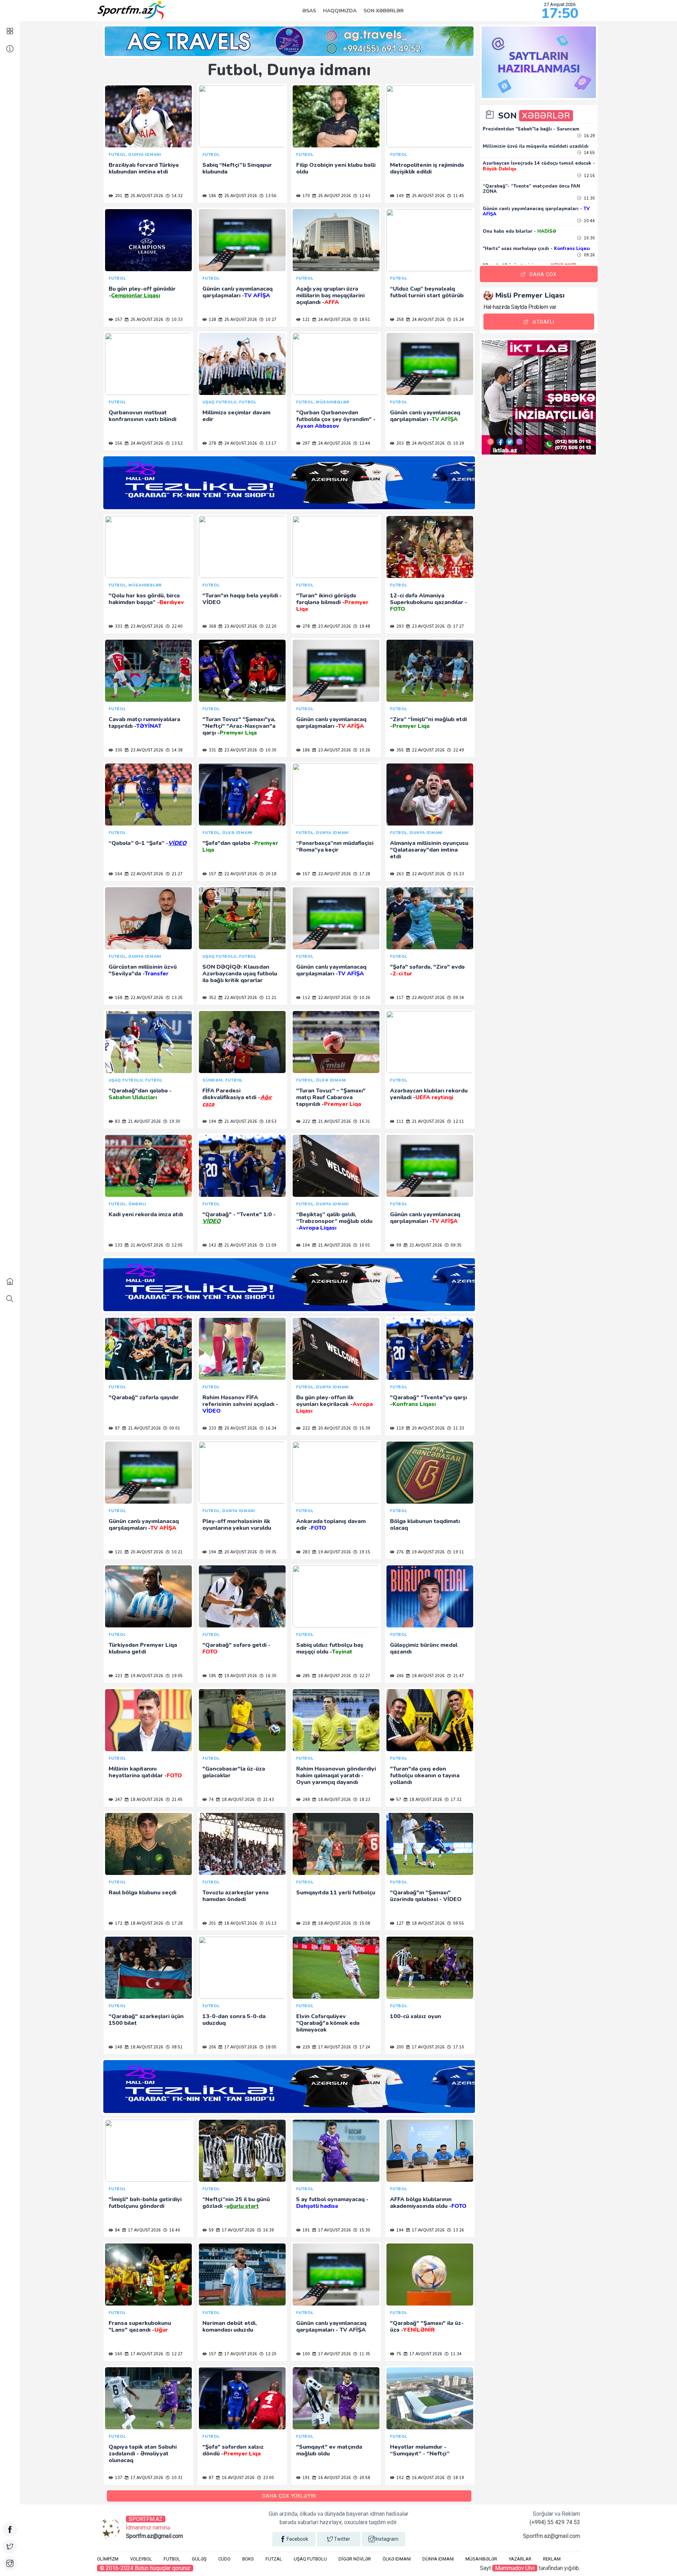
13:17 (270, 443)
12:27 (177, 2354)
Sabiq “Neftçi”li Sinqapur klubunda (237, 168)
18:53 (270, 1122)
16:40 (174, 2230)
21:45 (177, 1800)
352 (212, 998)
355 (400, 750)
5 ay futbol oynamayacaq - (332, 2203)
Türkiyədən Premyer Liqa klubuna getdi (143, 1648)
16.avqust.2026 (238, 2478)
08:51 (177, 2047)
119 (400, 1428)
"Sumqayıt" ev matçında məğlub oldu (329, 2450)
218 (306, 1923)
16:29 (589, 136)
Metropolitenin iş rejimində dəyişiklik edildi (427, 168)
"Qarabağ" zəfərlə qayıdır (144, 1397)
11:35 (364, 2354)
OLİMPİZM (108, 2559)
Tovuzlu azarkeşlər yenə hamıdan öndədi (236, 1896)
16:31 (364, 1122)
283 (306, 1552)
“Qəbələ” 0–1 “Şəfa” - (148, 843)
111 (400, 1122)
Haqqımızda (340, 11)
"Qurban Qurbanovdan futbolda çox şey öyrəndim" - (336, 419)
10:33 (177, 320)
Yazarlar (520, 2559)
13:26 (458, 2230)
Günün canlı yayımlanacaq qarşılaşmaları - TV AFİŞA (331, 2327)
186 (212, 196)
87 (117, 1428)
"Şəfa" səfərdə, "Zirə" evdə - (427, 970)
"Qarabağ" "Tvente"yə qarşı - (428, 1401)
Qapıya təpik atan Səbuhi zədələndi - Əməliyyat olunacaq (143, 2454)
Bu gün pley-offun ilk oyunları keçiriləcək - (334, 1404)
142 (212, 1245)
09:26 (589, 255)
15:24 (458, 320)
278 (212, 443)
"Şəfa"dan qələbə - (240, 847)
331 (212, 750)
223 (118, 1676)
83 (117, 1122)
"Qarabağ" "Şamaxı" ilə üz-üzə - (427, 2327)
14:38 (177, 750)
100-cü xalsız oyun (416, 2016)
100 (306, 2354)
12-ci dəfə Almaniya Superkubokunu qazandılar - (429, 602)
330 (118, 750)
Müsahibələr (481, 2559)
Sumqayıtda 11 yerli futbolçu (336, 1893)
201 (118, 196)
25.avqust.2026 (146, 196)
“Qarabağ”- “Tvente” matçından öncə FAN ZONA (531, 189)
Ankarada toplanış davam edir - (331, 1525)
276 (400, 1552)
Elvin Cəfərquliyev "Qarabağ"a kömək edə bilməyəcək (328, 2023)
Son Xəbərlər (384, 11)
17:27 (458, 626)
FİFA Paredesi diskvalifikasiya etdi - (237, 1097)
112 (306, 998)
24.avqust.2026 (334, 320)
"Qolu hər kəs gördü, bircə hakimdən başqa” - (146, 599)
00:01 (174, 1428)
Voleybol (141, 2559)
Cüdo (224, 2559)
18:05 (270, 2047)
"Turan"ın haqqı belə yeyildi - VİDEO (242, 599)
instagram (387, 2539)
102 (400, 2478)
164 (118, 874)
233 (212, 1428)
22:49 (458, 750)
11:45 (458, 196)
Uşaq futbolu (310, 2559)
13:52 (177, 443)
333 (118, 626)
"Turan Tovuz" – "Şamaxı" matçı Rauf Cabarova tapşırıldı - (331, 1097)
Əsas (309, 11)
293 (400, 626)
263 (400, 874)
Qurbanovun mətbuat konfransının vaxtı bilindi (142, 416)
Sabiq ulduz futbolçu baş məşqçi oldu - (330, 1648)
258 (400, 320)
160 (118, 2354)
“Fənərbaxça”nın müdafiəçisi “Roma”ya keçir (335, 847)
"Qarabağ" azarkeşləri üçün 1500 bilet (146, 2020)
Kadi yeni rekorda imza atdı (146, 1214)
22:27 (364, 1676)
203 (400, 443)
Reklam (552, 2559)
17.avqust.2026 (240, 2047)
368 (212, 626)
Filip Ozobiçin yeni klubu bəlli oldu (336, 168)
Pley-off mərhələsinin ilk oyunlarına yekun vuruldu (237, 1525)
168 (118, 998)
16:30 (270, 1676)
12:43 (364, 196)
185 (212, 1676)
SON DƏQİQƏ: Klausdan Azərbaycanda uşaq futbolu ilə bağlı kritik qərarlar (240, 974)
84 (117, 2230)
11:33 (458, 1428)
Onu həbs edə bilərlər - (519, 231)
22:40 (177, 626)
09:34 (458, 998)
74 (211, 1800)
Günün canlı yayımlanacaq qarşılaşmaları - (237, 292)
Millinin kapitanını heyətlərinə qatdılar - (145, 1772)
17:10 (458, 2047)
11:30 (589, 198)
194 (212, 1122)
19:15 (364, 1552)
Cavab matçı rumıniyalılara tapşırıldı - (144, 723)
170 (306, 196)
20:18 (270, 874)
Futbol (172, 2559)
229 (306, 2047)
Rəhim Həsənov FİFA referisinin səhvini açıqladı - (240, 1404)
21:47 (458, 1676)
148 (118, 2047)
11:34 (456, 2354)
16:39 (268, 2230)
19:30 (174, 1122)
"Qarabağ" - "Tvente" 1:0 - (239, 1218)
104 (306, 1245)
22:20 (270, 626)
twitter (342, 2539)
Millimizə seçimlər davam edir (236, 416)
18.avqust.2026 (334, 1676)
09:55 (458, 1923)
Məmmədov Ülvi (515, 2568)
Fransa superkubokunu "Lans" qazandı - (140, 2327)
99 (398, 1245)
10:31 (177, 2478)
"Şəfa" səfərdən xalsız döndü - (233, 2450)
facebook (297, 2539)
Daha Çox (543, 274)
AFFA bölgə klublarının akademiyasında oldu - (428, 2203)
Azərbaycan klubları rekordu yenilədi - (429, 1094)
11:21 (270, 998)
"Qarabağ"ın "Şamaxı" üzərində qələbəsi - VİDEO (426, 1896)
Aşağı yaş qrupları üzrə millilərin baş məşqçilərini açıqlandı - (330, 296)
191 (306, 2230)
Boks (248, 2559)
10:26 (364, 750)
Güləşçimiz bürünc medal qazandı (424, 1648)
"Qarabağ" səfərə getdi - (236, 1648)
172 (118, 1923)
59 (211, 2230)
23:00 (268, 2478)
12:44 (364, 443)
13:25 (177, 998)
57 (398, 1800)
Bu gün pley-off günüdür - (142, 292)
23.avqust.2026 (146, 626)
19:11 (458, 1552)
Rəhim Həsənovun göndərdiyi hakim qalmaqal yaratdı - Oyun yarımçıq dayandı (336, 1776)
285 (306, 1676)
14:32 (177, 196)
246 (400, 1676)
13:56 (270, 196)
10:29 (458, 443)
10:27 (270, 320)
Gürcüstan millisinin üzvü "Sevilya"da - (143, 970)
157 (118, 320)
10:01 (364, 1245)
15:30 (364, 2230)
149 (400, 196)
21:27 (177, 874)
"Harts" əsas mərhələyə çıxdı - (536, 249)
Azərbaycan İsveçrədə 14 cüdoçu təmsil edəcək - (539, 166)
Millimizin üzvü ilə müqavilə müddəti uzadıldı (536, 146)
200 (400, 2047)
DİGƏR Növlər (355, 2559)
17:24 (364, 2047)
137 (118, 2478)
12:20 (270, 2354)
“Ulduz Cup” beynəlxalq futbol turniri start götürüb (427, 292)
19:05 (177, 1676)
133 (118, 1245)
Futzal (274, 2559)
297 (306, 443)
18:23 (364, 1800)
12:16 (589, 176)
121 (306, 320)
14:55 (589, 153)
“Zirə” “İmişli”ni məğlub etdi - (428, 723)
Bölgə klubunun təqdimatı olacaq (425, 1525)
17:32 (456, 1800)
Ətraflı (543, 322)
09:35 (456, 1245)
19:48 (364, 626)
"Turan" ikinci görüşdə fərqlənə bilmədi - (332, 602)
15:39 (364, 1428)
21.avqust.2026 (144, 1122)
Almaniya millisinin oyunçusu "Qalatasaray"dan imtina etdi (429, 850)
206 (212, 2047)
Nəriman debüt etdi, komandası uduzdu (230, 2327)
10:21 (177, 1552)
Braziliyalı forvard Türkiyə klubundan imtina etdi (144, 168)
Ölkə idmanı (397, 2559)
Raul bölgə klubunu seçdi (142, 1893)
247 (118, 1800)
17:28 (364, 874)
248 (306, 1800)
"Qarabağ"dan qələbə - (140, 1094)
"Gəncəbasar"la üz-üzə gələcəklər (234, 1772)
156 (118, 443)
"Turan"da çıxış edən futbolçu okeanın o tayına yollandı (425, 1776)
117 (400, 998)
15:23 (458, 874)
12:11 (458, 1122)
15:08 (364, 1923)
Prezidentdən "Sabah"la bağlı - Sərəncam (531, 129)
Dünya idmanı (438, 2559)
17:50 (560, 13)
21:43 (268, 1800)
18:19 (458, 2478)
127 (400, 1923)
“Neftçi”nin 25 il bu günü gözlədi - (236, 2203)
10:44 (589, 221)
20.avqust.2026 (240, 1428)
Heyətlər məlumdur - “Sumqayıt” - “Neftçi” (420, 2450)
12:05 (177, 1245)
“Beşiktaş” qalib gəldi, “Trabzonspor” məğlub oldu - (334, 1221)
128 (212, 320)
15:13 (270, 1923)
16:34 (270, 1428)
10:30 (270, 750)
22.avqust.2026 (428, 750)
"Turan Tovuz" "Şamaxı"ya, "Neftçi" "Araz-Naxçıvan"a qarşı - (239, 726)
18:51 (364, 320)
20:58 (364, 2478)
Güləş (199, 2559)
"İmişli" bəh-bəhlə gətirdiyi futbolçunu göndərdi (145, 2203)
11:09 (270, 1245)
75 (398, 2354)
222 (306, 1122)
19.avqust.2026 (334, 1552)
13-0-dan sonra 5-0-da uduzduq (234, 2020)
